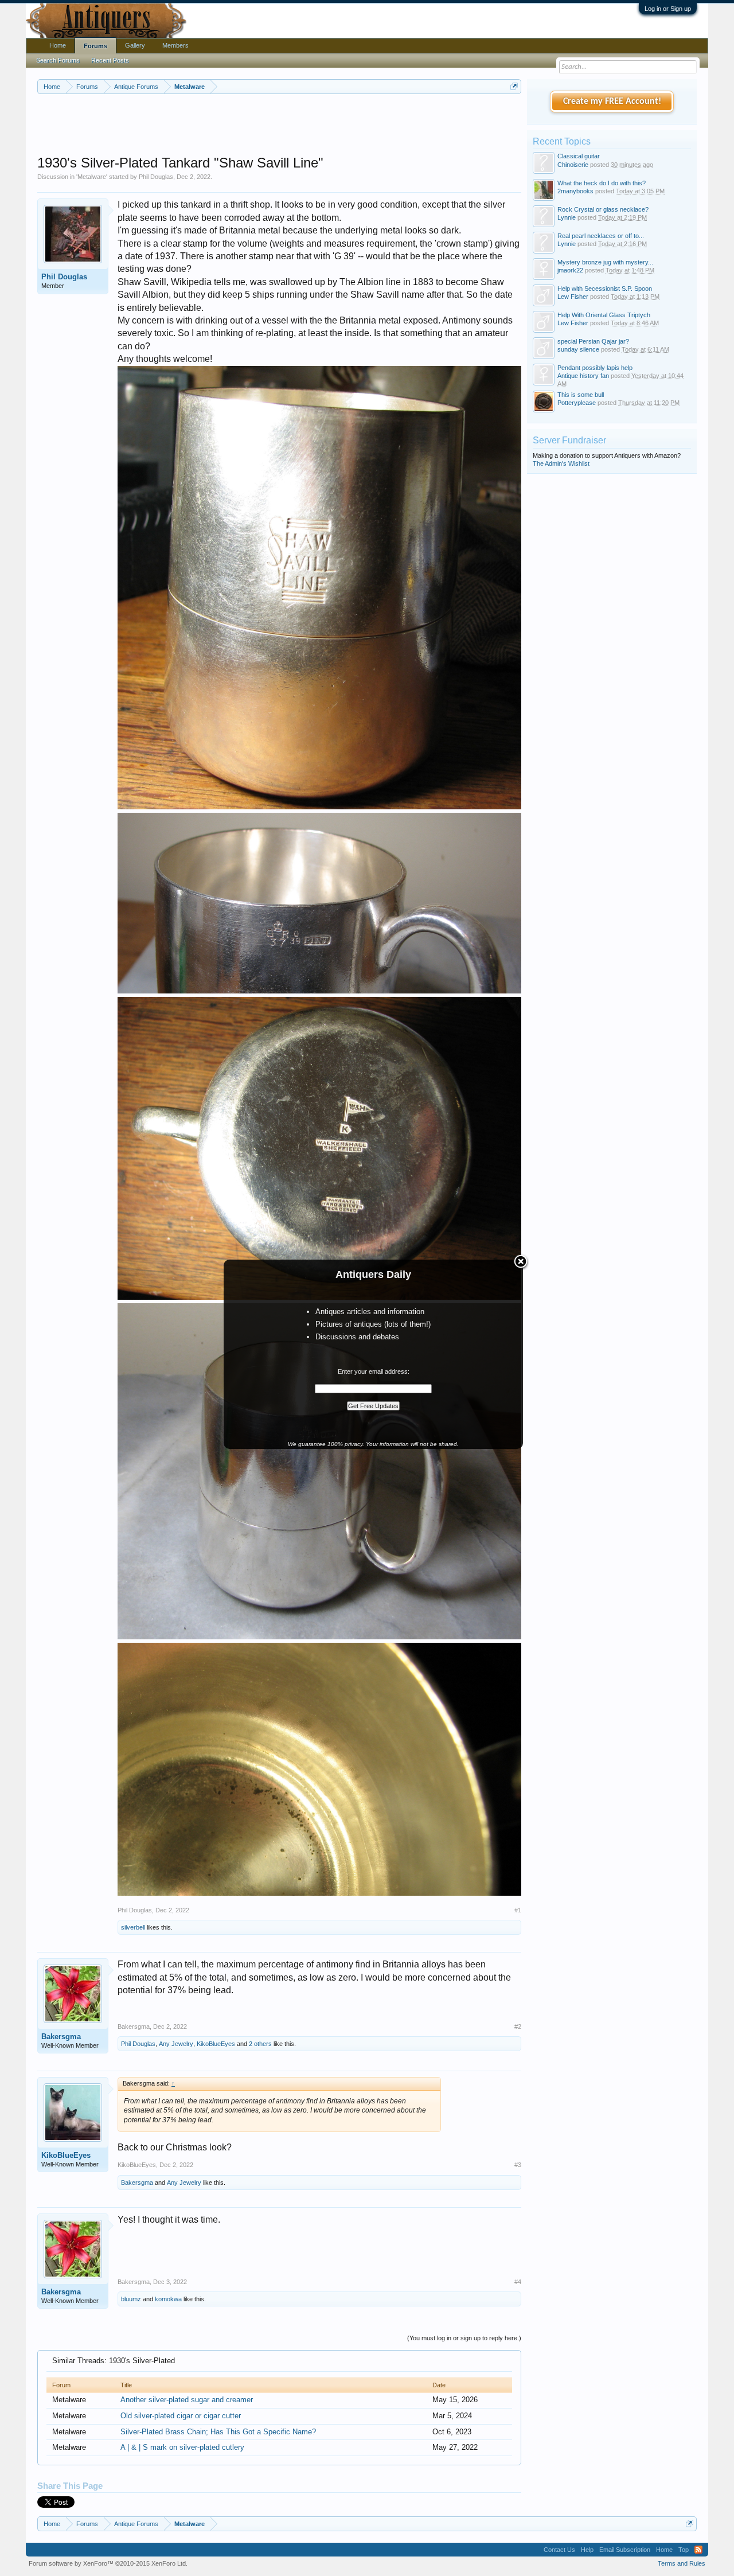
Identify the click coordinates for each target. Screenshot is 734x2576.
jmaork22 (570, 270)
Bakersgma (61, 2037)
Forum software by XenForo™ (108, 2563)
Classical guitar (579, 156)
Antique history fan (583, 376)
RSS (698, 2550)
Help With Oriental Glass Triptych (604, 315)
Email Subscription (625, 2550)
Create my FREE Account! (612, 102)
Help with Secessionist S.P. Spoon (605, 289)
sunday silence (578, 349)
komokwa (168, 2299)
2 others (260, 2044)
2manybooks (575, 191)
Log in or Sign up (668, 9)
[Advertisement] (279, 126)
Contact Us (559, 2550)
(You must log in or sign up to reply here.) (464, 2338)
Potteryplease (577, 403)
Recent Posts (110, 60)
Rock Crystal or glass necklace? (603, 209)
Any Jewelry (176, 2044)
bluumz (131, 2299)
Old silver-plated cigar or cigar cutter (181, 2416)
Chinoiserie (573, 165)
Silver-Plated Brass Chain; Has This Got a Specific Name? (218, 2432)
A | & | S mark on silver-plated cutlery (182, 2447)
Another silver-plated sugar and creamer (187, 2400)
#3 (518, 2165)
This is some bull (581, 395)
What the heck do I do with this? (602, 183)
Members (175, 45)
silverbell (133, 1927)
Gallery (135, 45)
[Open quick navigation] (514, 86)
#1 (518, 1910)
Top (684, 2550)
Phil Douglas (156, 177)
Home (58, 45)
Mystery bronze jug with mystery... (605, 262)
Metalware (92, 177)
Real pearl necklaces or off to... (601, 236)
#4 (518, 2282)
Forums (95, 46)
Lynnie (567, 217)
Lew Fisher (573, 297)
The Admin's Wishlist (561, 463)
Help (587, 2550)
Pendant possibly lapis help (595, 368)
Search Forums (58, 60)
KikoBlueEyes (216, 2044)
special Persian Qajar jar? (593, 341)
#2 (518, 2026)
